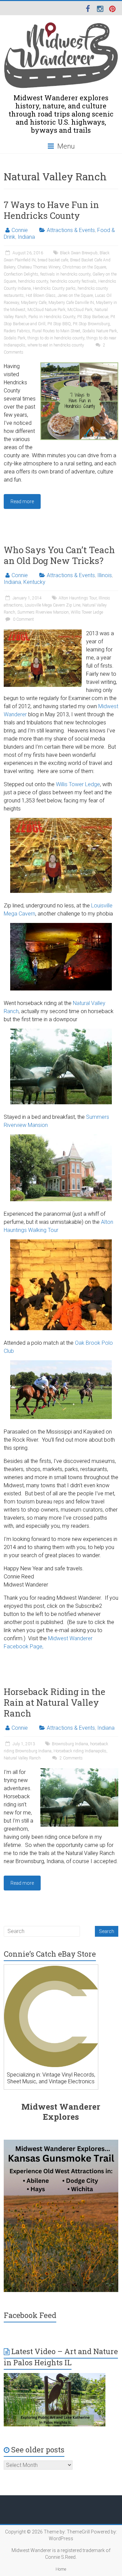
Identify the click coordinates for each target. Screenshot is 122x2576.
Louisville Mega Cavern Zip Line (53, 605)
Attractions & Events (71, 230)
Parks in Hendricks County (52, 317)
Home (61, 2569)
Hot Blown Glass (41, 295)
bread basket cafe (53, 260)
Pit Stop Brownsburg (91, 324)
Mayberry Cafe (34, 303)
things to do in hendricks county (56, 338)
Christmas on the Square (84, 267)
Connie (20, 230)
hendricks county (33, 281)
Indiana (26, 237)
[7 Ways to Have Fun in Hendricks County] (79, 366)
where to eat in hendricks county (56, 345)
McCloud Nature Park (46, 310)
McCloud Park (80, 310)
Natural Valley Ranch (22, 1758)
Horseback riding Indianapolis (80, 1751)
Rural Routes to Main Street (56, 331)
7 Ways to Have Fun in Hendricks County (51, 210)
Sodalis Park (15, 338)
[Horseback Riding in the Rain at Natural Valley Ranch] (79, 1771)
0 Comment (23, 619)
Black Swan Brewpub (79, 253)
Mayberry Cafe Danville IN (71, 303)
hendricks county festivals (73, 281)
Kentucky (34, 582)
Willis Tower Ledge (87, 612)
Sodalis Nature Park (100, 331)
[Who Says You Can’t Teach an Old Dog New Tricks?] (43, 633)
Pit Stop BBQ (59, 324)
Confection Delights (21, 274)
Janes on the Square (75, 295)
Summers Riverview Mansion (43, 612)
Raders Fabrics (17, 331)
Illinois (105, 575)
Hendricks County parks (54, 288)
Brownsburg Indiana (70, 1744)
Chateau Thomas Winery (39, 267)
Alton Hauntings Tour (78, 598)
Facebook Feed (30, 2315)
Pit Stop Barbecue (93, 317)
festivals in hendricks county (65, 274)
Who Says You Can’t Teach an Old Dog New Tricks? (59, 555)
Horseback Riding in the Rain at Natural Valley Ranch (55, 1702)
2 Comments (71, 1758)
